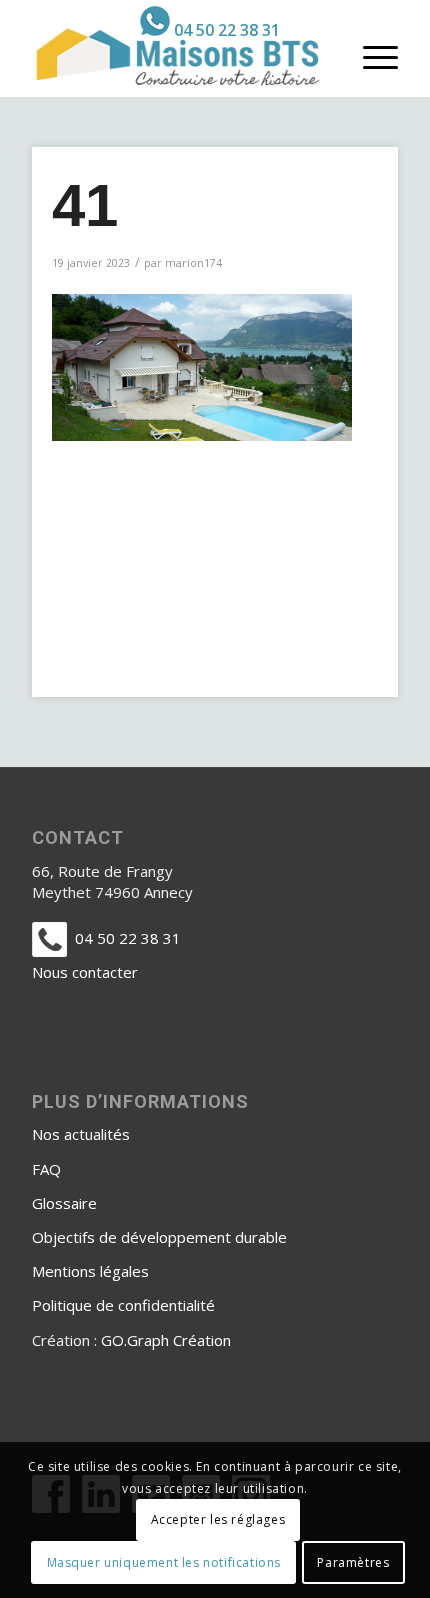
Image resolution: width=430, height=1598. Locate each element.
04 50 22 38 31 (227, 30)
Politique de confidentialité (123, 1305)
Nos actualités (81, 1134)
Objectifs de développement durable (159, 1237)
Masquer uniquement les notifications (164, 1562)
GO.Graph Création (166, 1340)
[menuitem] (210, 21)
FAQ (46, 1169)
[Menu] (370, 56)
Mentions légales (90, 1271)
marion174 (193, 263)
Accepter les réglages (218, 1519)
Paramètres (353, 1562)
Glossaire (64, 1203)
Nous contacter (85, 972)
